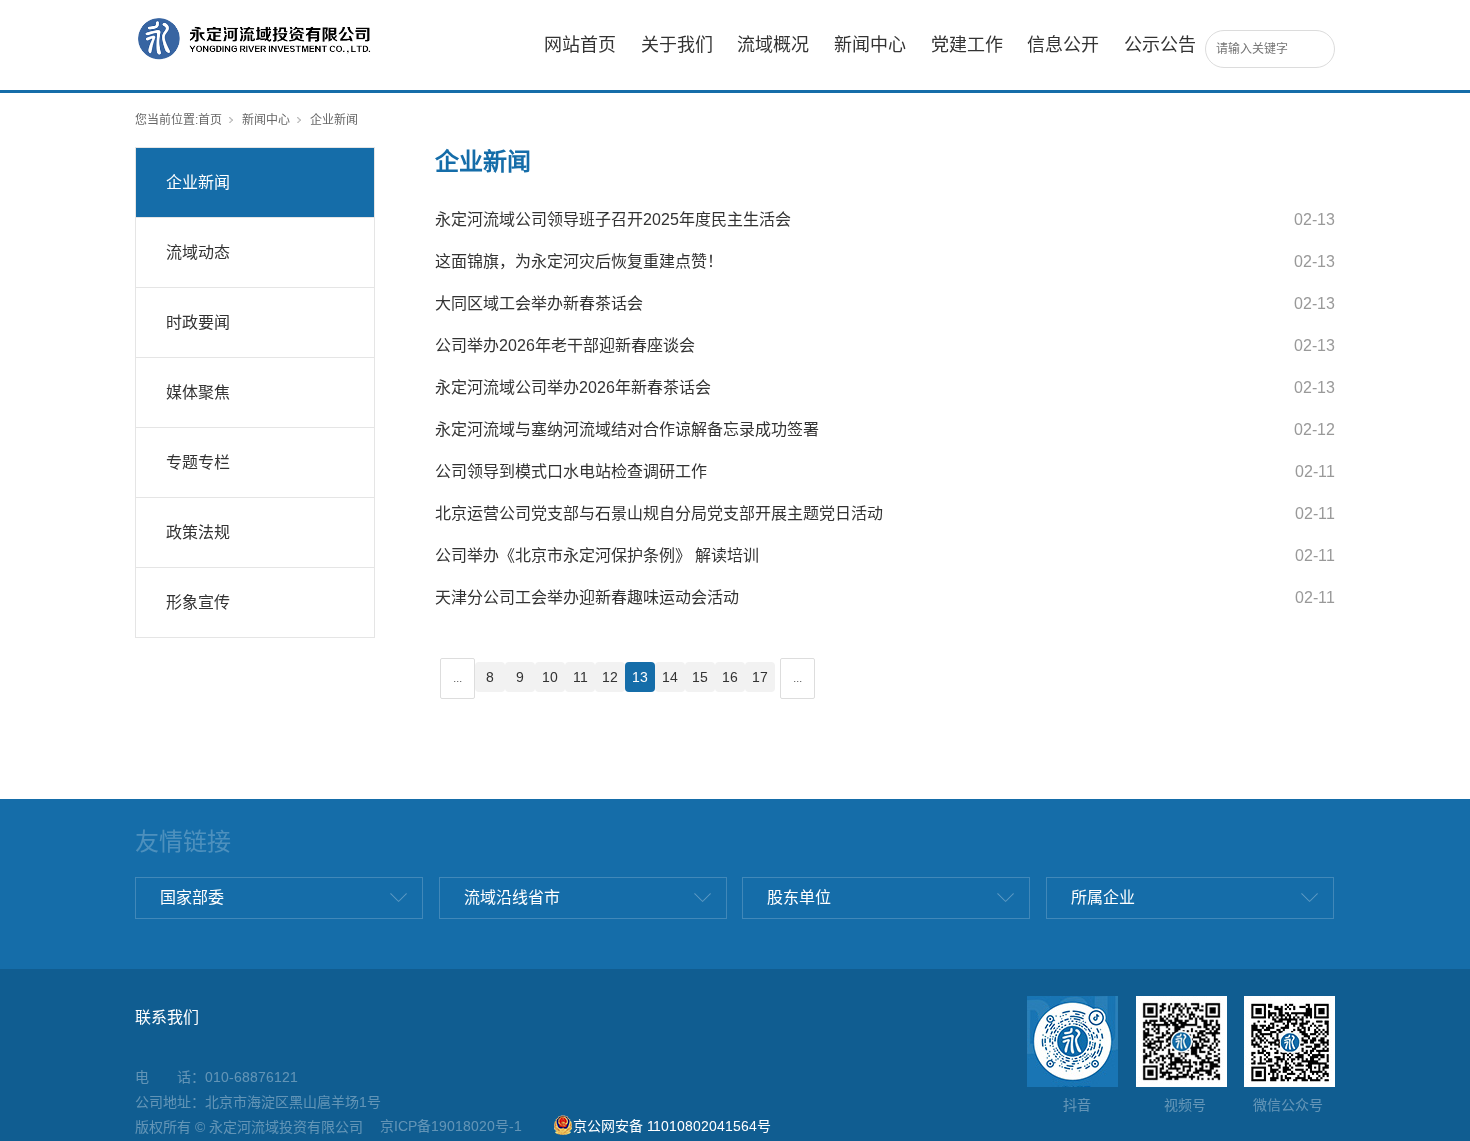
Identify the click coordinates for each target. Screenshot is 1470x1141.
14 (670, 677)
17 (760, 677)
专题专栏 (198, 462)
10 (550, 677)
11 (580, 677)
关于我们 (677, 45)
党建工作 (967, 45)
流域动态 (198, 252)
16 (730, 677)
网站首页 (580, 45)
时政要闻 (198, 322)
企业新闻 (198, 182)
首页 (210, 120)
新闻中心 (870, 45)
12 (610, 677)
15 (700, 677)
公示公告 (1160, 45)
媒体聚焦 (198, 392)
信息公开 (1063, 45)
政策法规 (198, 532)
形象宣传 (198, 602)
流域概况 (773, 45)
